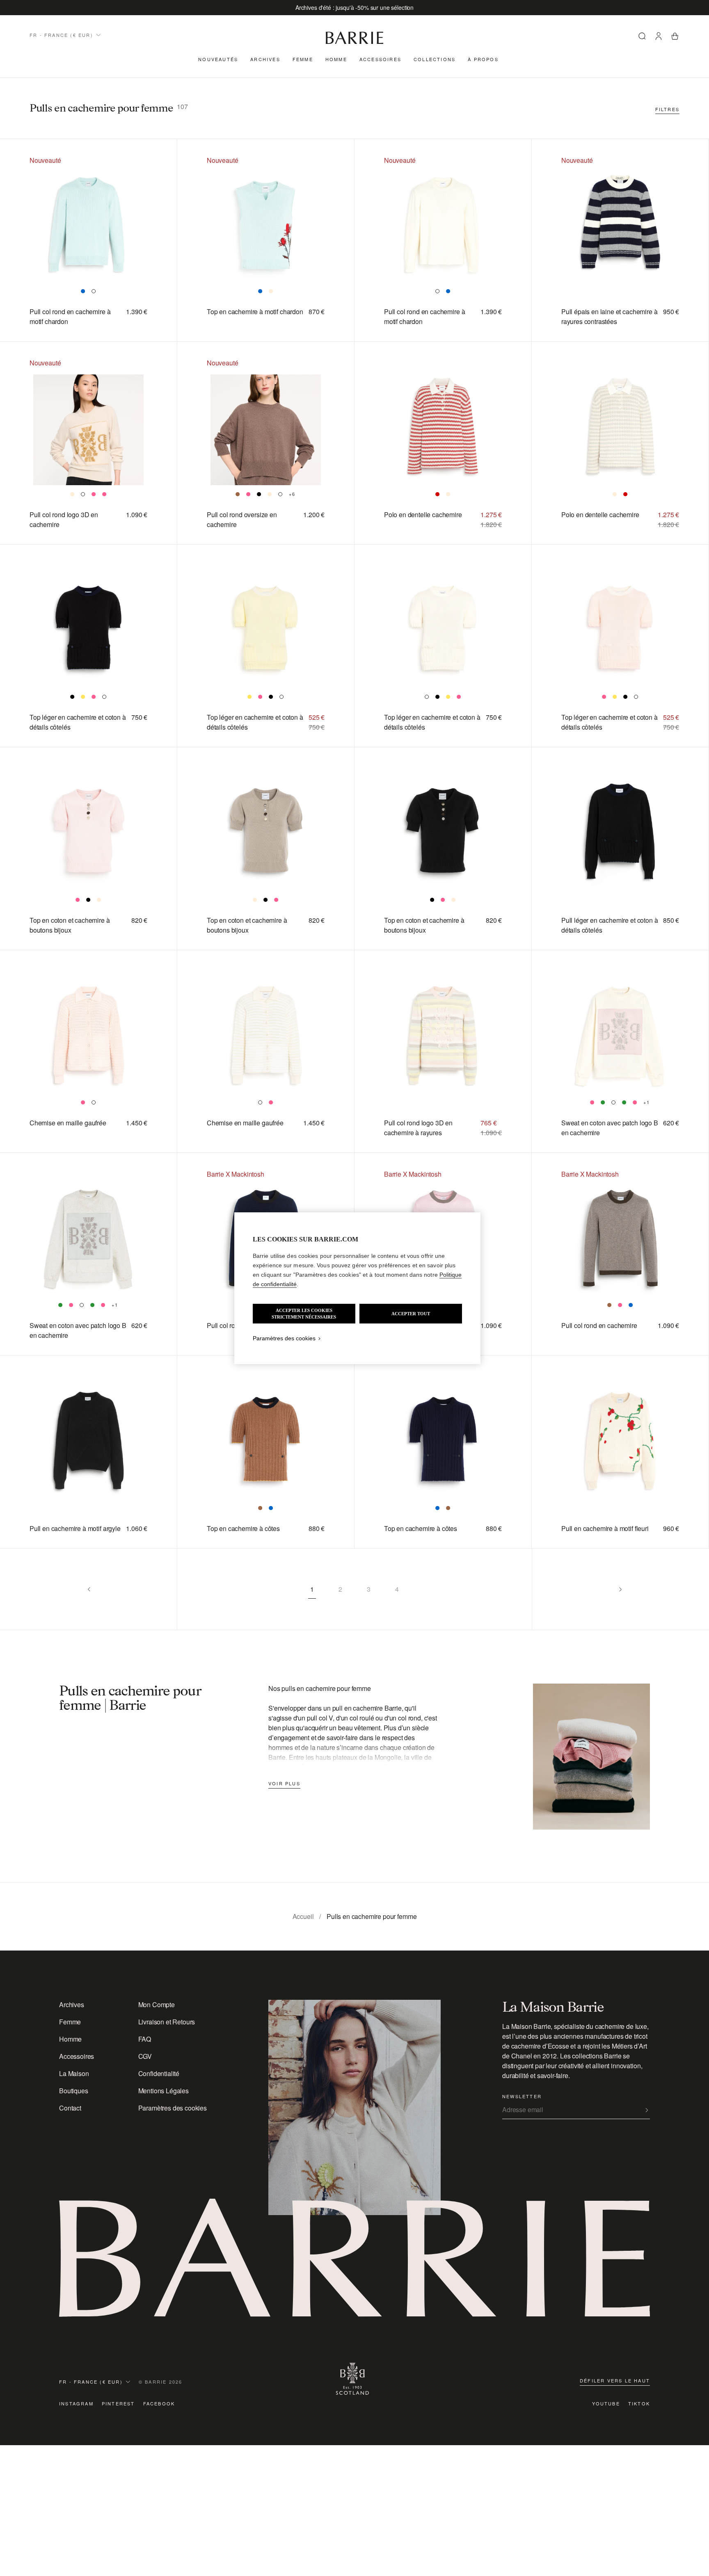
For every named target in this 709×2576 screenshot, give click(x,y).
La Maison (74, 2073)
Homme (336, 59)
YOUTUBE (606, 2403)
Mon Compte (157, 2004)
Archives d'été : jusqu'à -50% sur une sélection (354, 7)
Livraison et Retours (167, 2022)
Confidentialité (159, 2073)
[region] (357, 1288)
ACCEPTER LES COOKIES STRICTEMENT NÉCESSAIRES (304, 1314)
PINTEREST (118, 2403)
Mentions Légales (164, 2091)
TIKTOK (639, 2403)
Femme (303, 59)
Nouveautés (218, 59)
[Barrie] (354, 42)
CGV (145, 2056)
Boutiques (74, 2091)
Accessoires (380, 59)
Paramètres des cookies (173, 2108)
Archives (265, 59)
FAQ (145, 2039)
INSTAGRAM (76, 2403)
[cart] (675, 37)
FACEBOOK (159, 2403)
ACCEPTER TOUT (411, 1314)
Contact (70, 2108)
